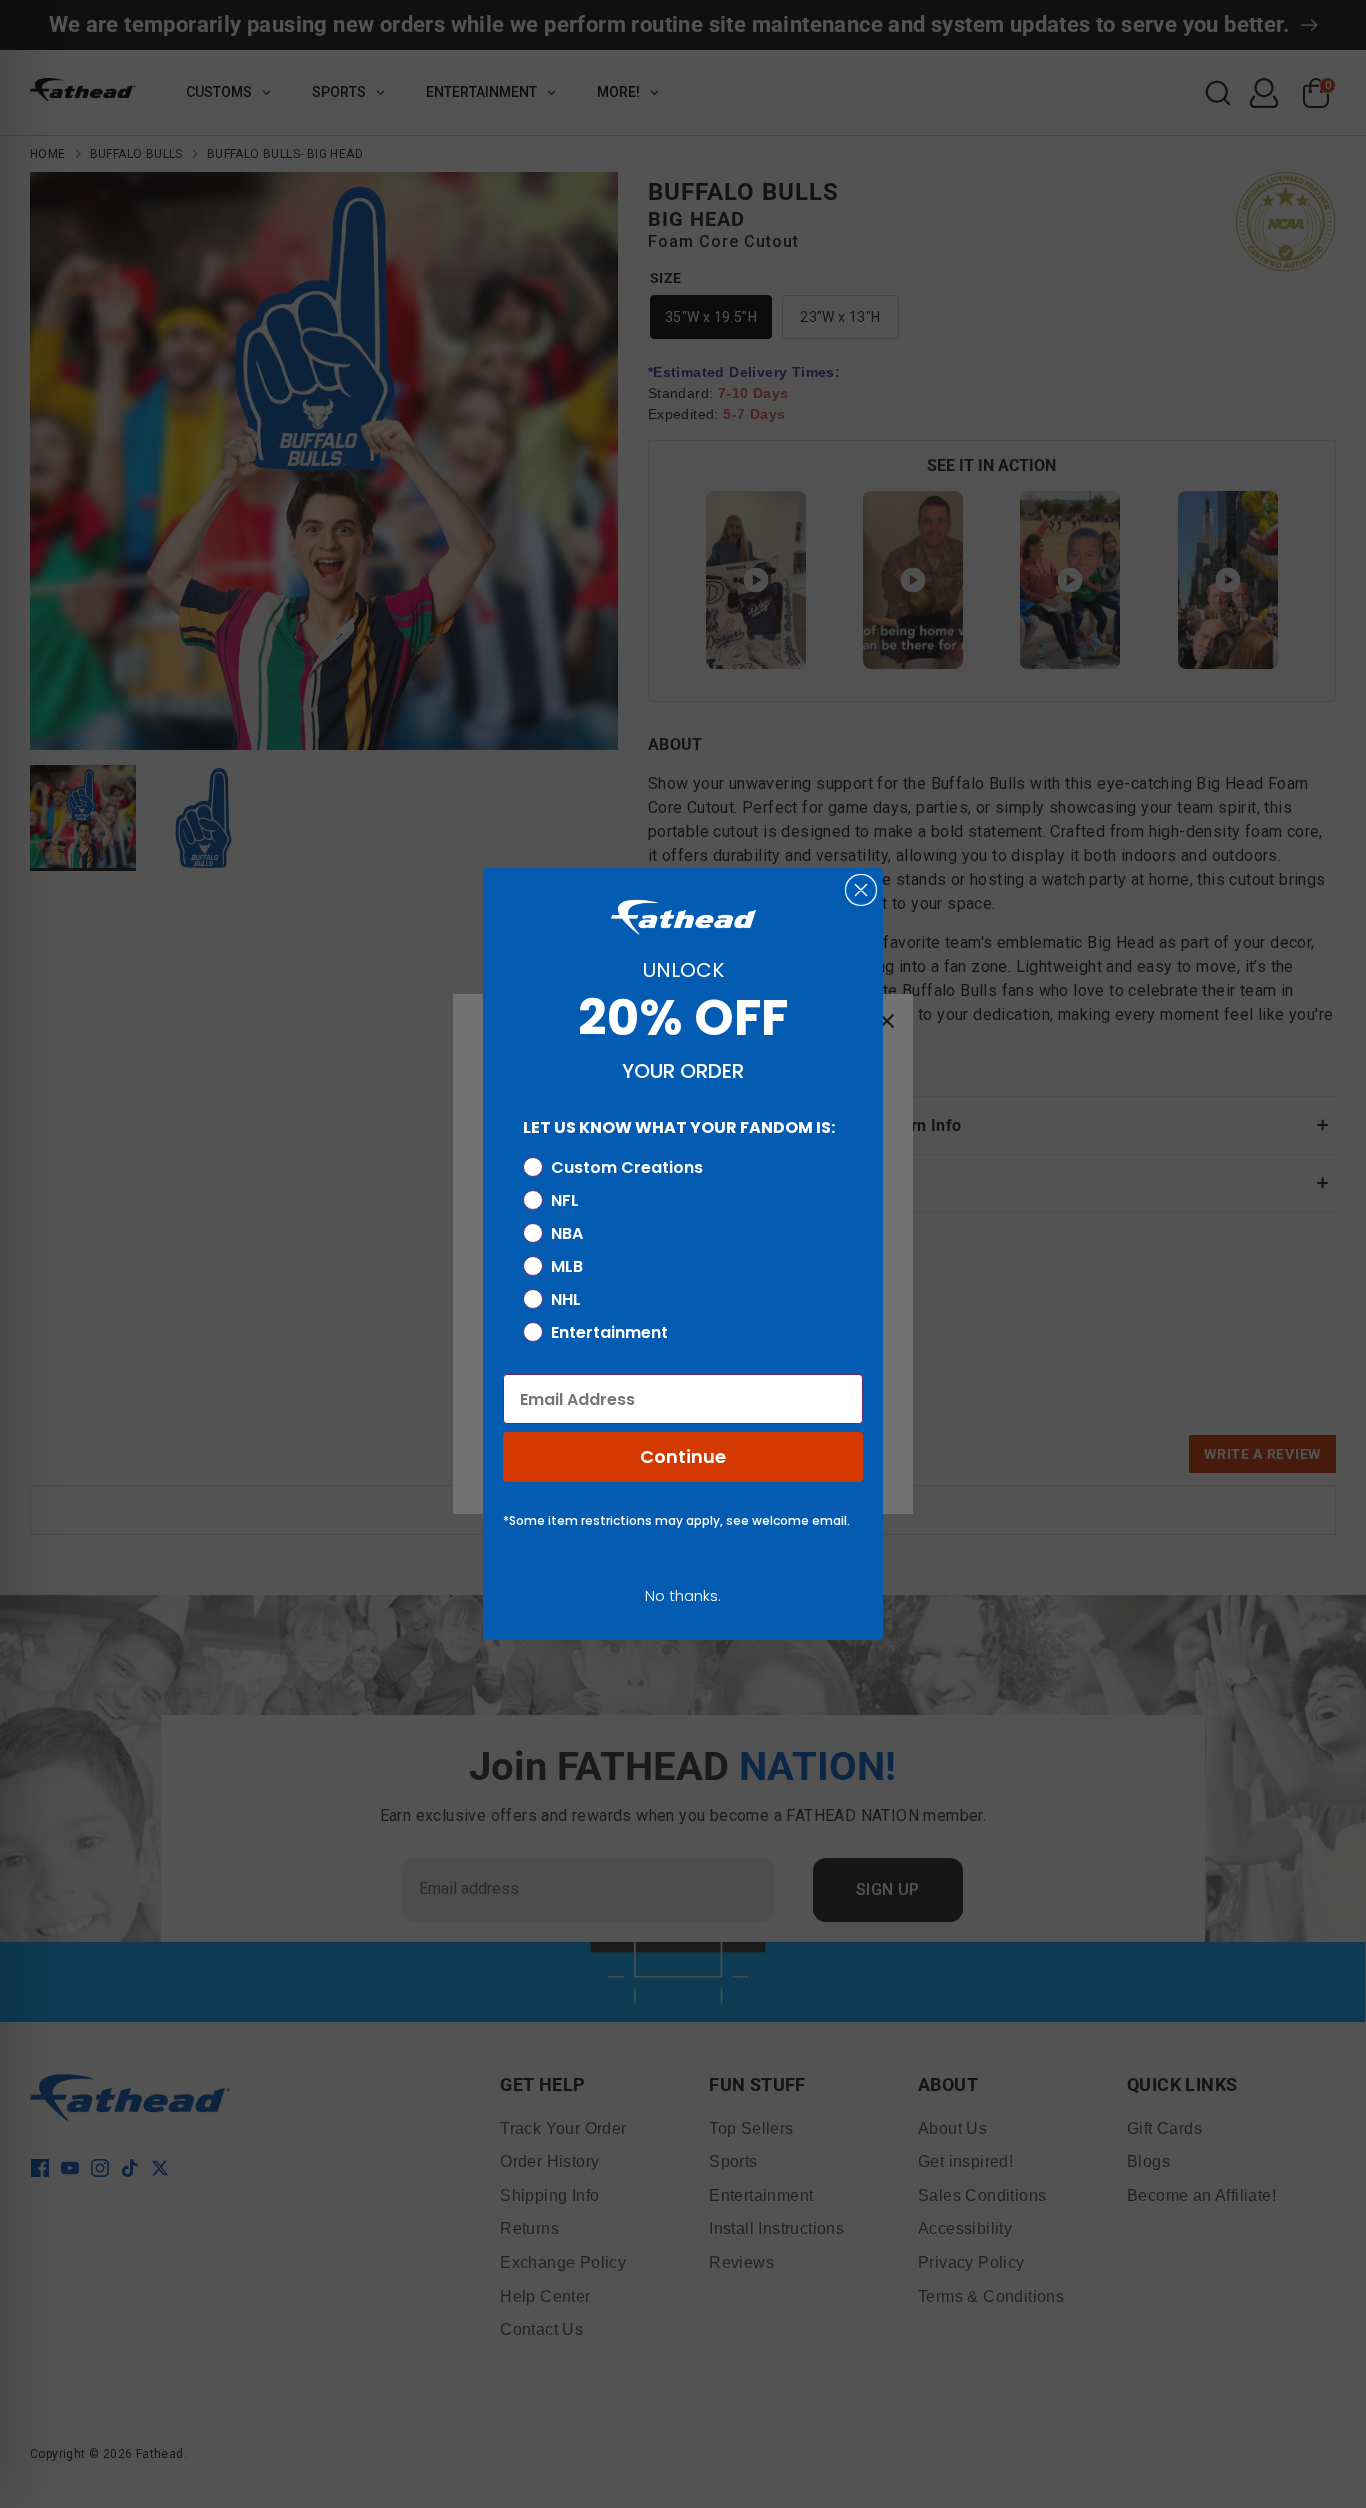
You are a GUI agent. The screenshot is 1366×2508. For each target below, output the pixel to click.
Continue (683, 1456)
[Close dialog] (861, 890)
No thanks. (683, 1595)
